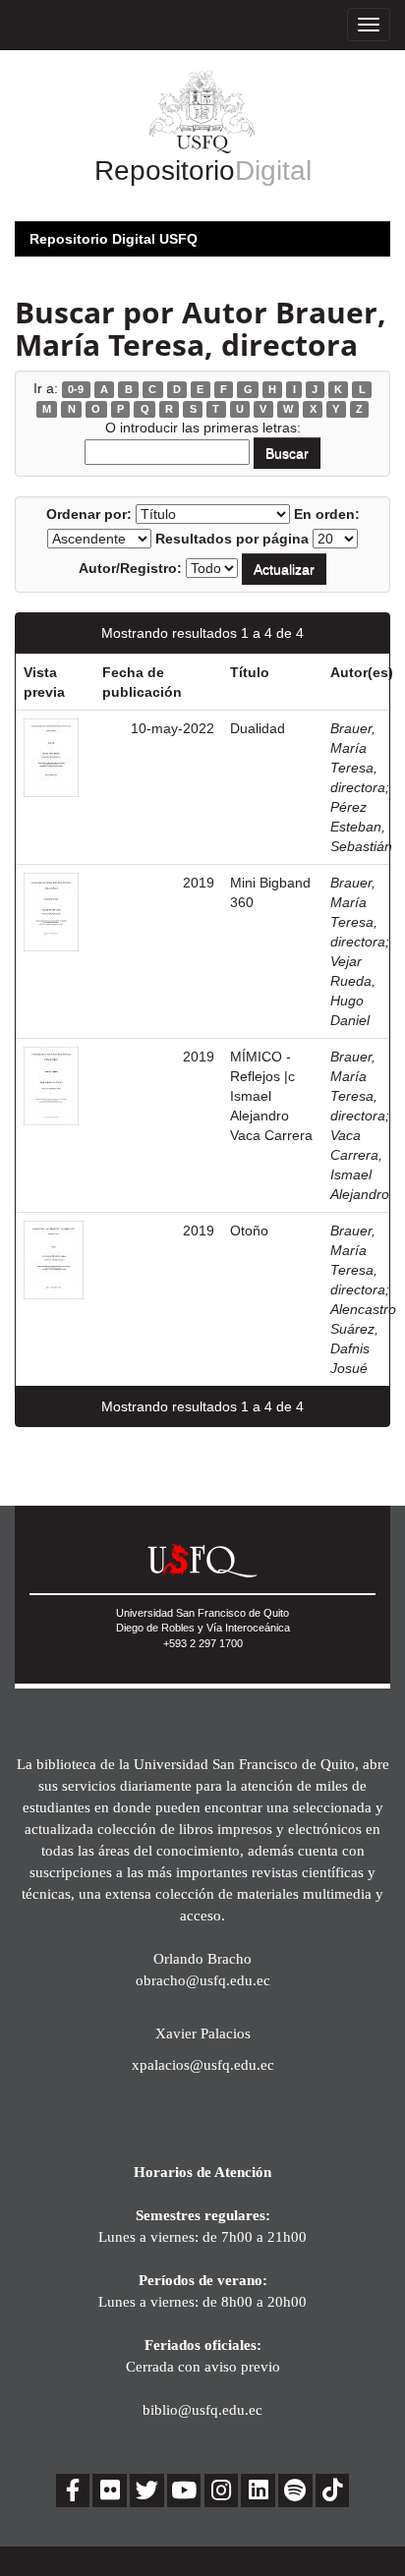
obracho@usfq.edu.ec (203, 1980)
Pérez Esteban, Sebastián (361, 827)
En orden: (327, 514)
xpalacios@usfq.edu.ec (203, 2064)
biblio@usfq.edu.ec (202, 2409)
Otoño (249, 1231)
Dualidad (258, 728)
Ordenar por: (89, 514)
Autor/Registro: (130, 568)
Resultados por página (232, 539)
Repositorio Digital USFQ (114, 239)
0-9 (76, 389)
